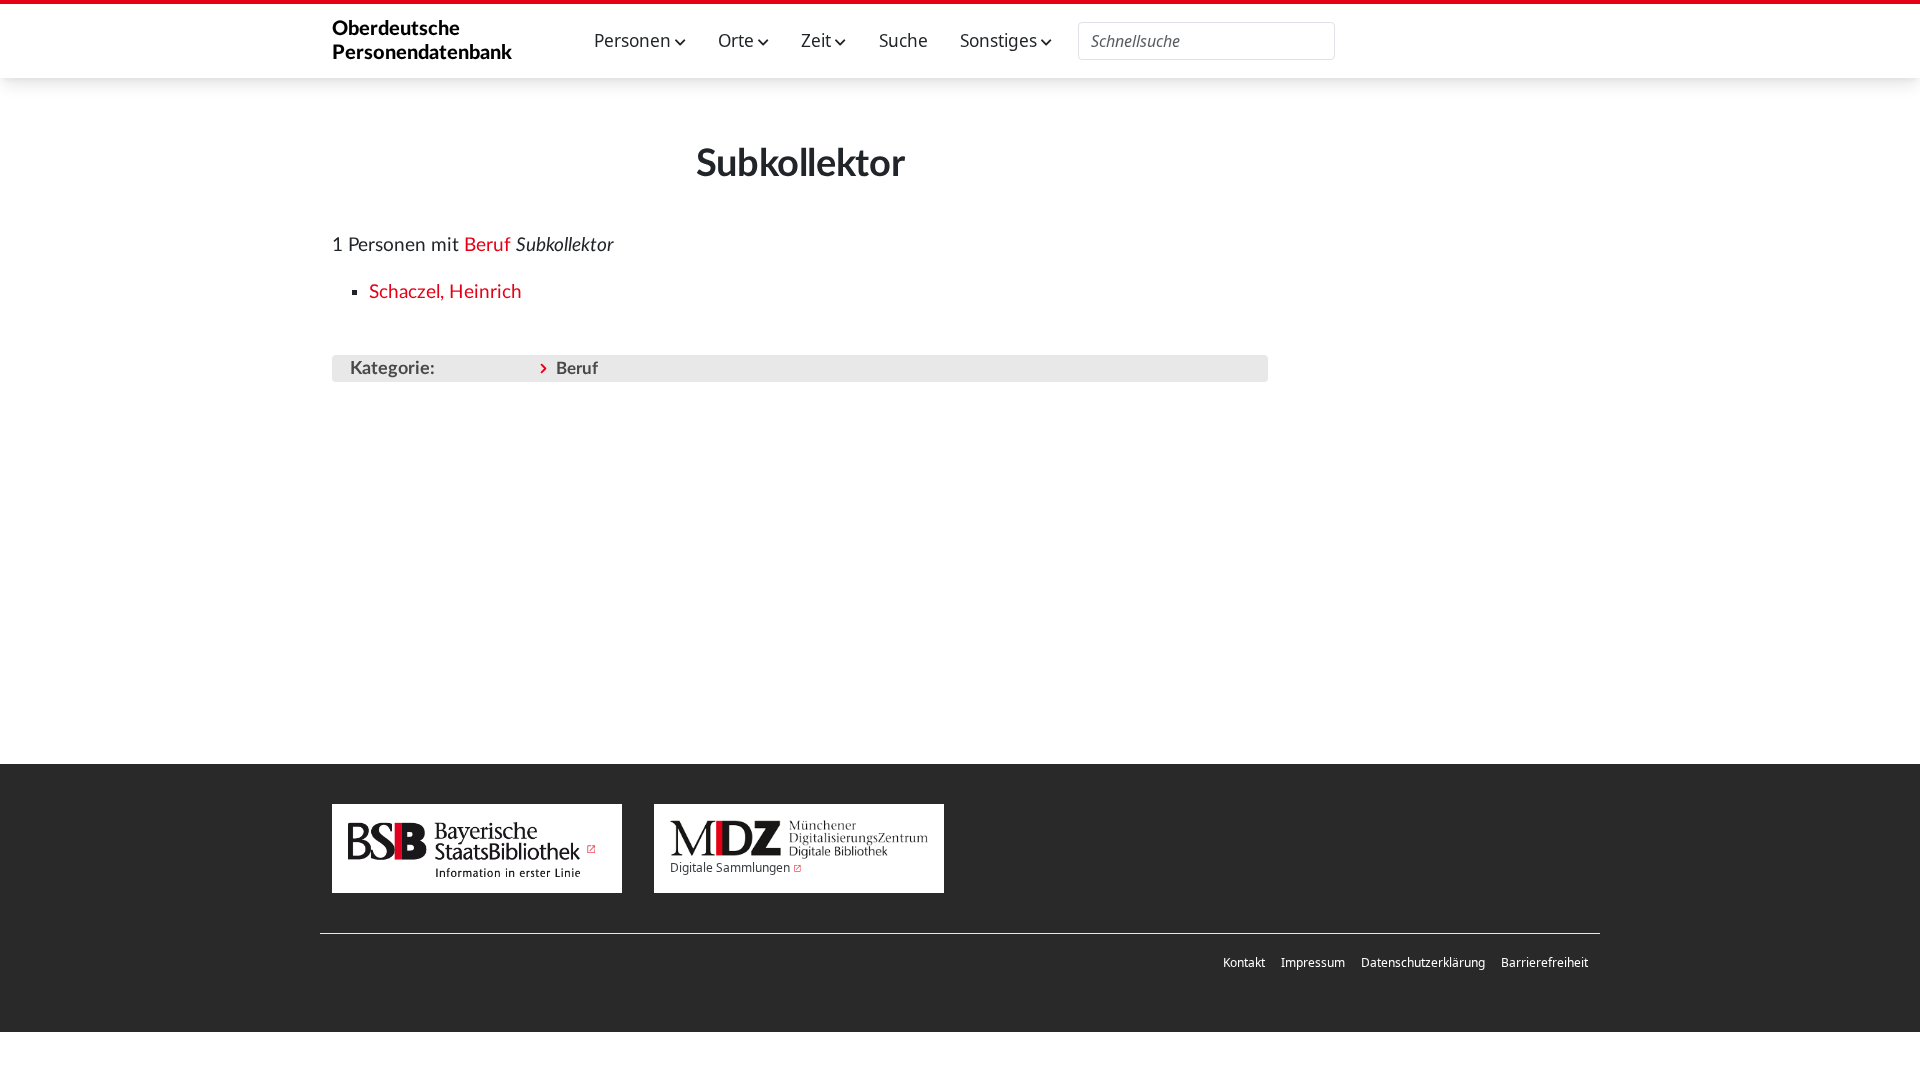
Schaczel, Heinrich (445, 292)
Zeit (818, 40)
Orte (738, 40)
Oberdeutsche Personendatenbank (422, 41)
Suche (903, 40)
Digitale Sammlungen (730, 867)
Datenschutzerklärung (1423, 962)
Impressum (1313, 962)
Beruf (487, 245)
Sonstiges (1000, 40)
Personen (634, 40)
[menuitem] (1244, 963)
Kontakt (1244, 962)
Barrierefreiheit (1544, 962)
